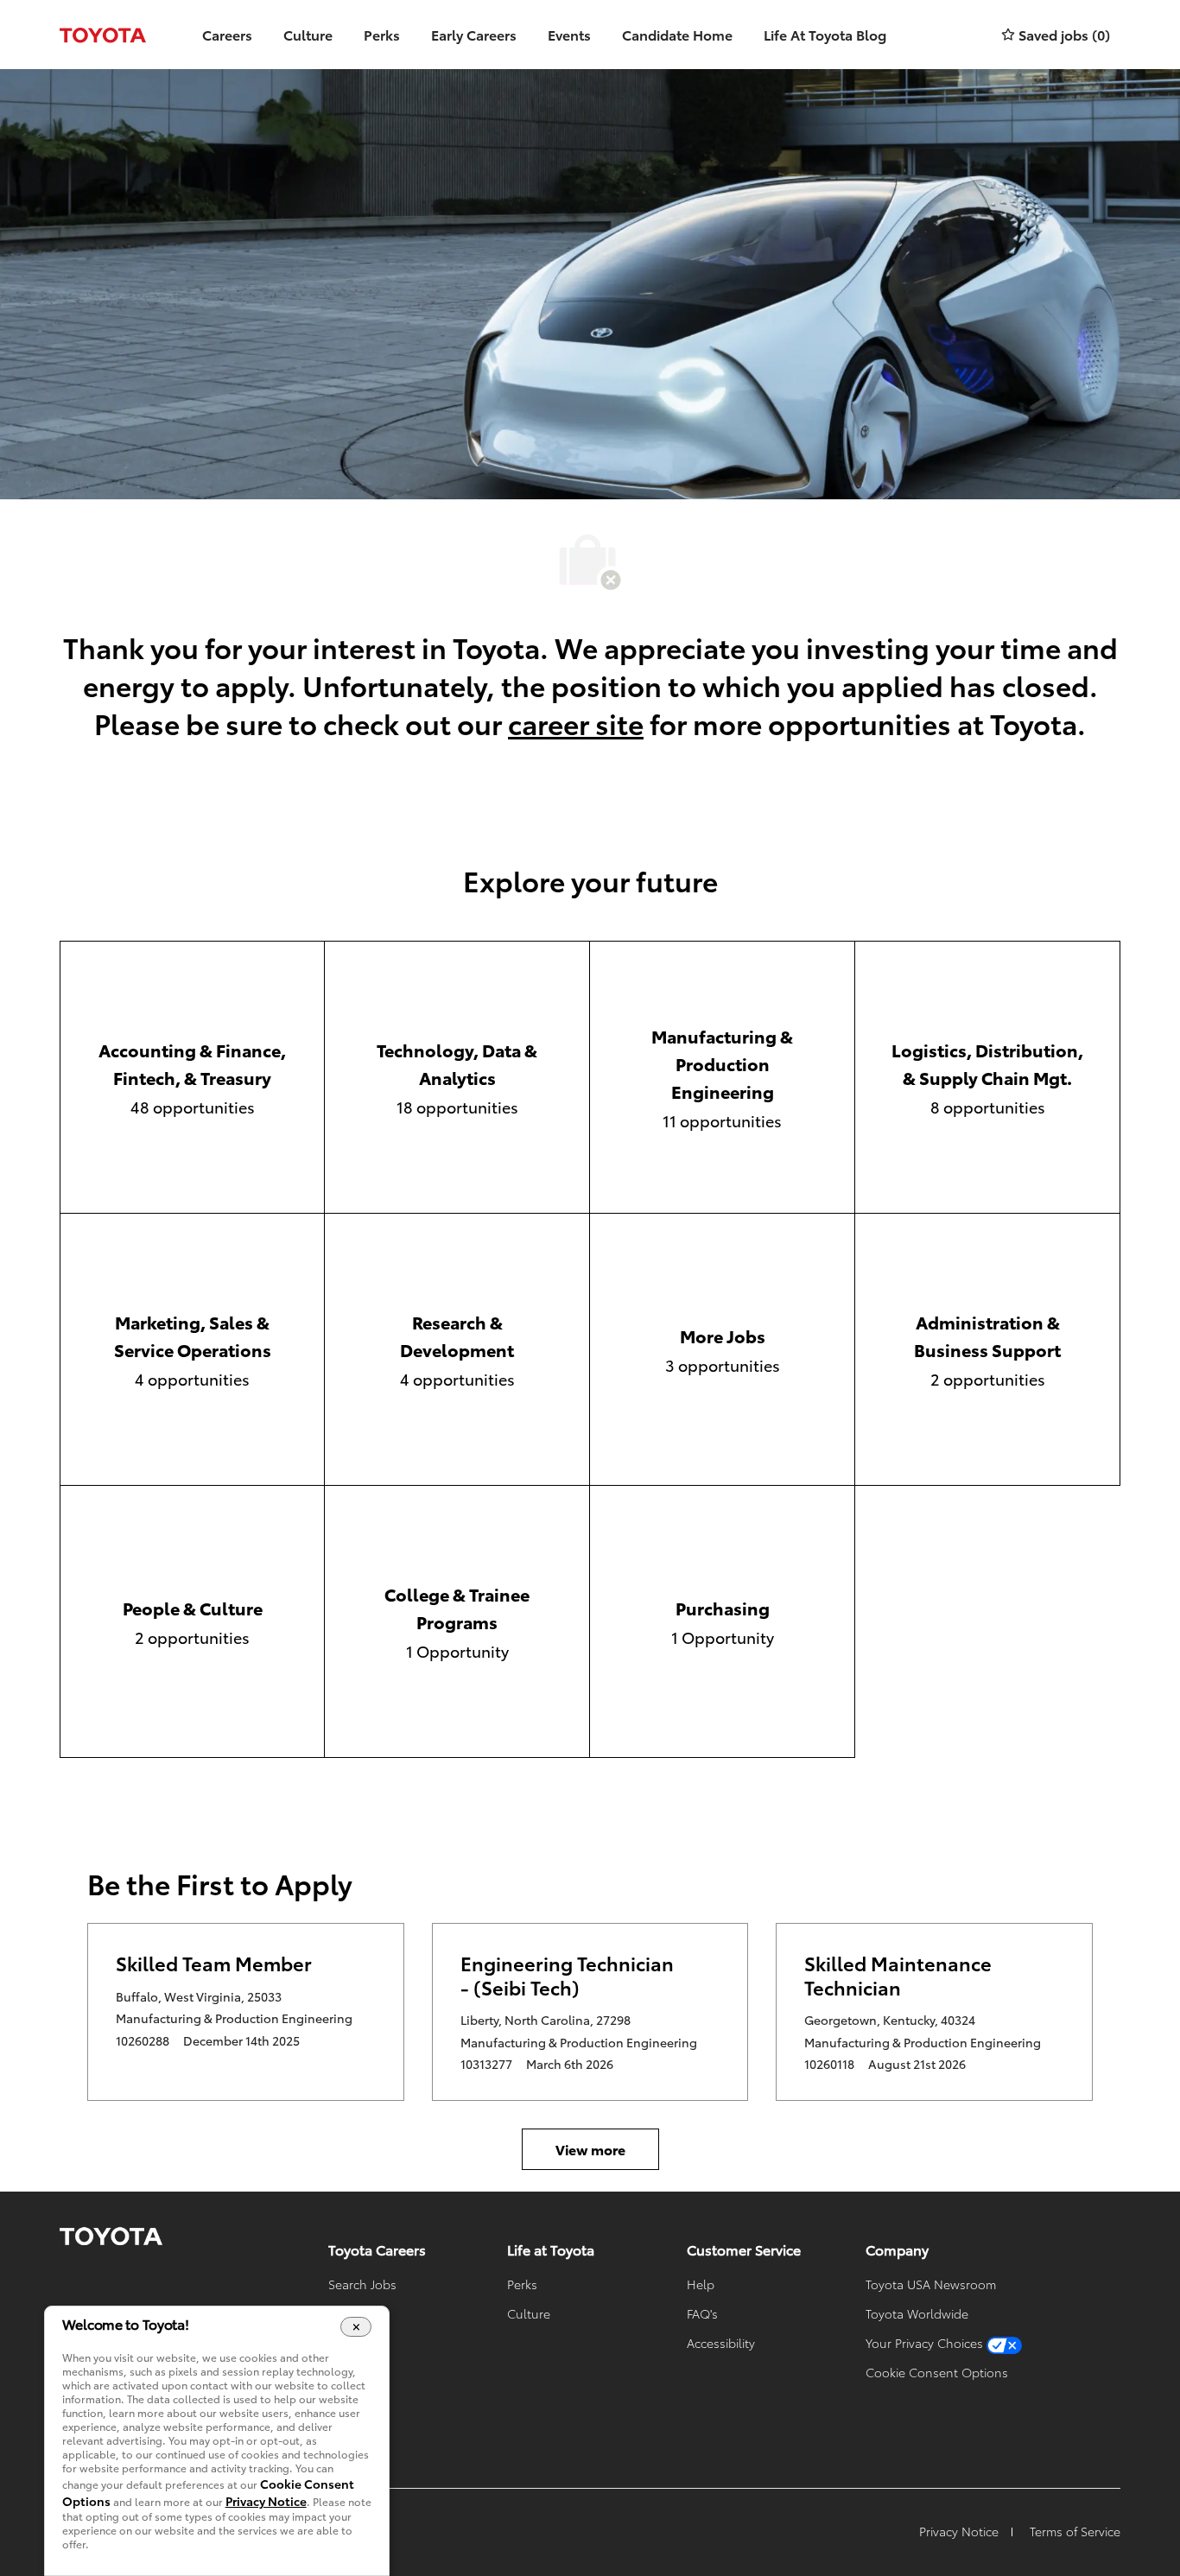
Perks (382, 34)
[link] (111, 2237)
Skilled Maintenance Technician (898, 1975)
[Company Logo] (103, 35)
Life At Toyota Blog (825, 34)
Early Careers (474, 34)
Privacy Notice (266, 2501)
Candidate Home (677, 34)
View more (590, 2149)
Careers (227, 34)
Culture (308, 34)
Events (569, 34)
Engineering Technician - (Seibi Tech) (567, 1975)
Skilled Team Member (214, 1964)
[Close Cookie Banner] (356, 2326)
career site (576, 723)
